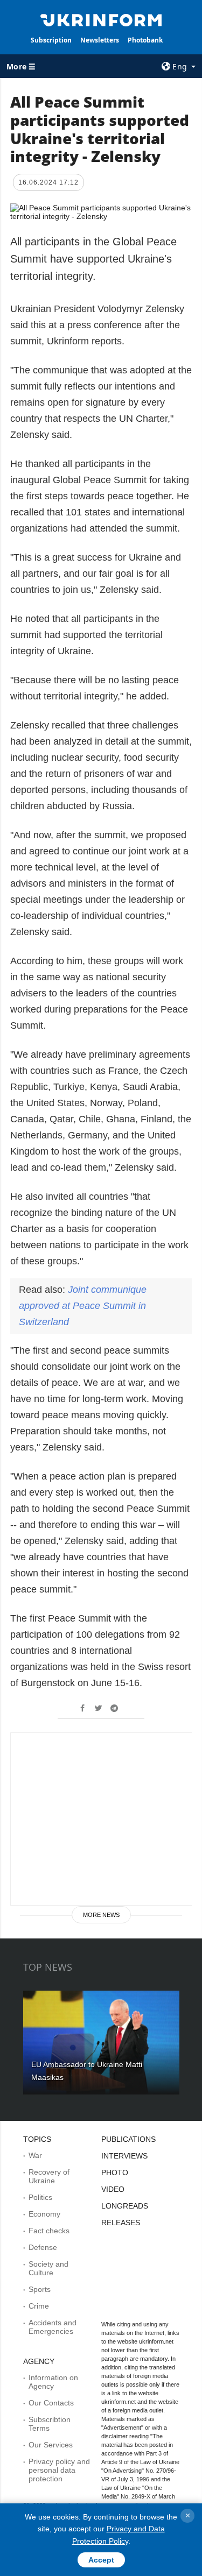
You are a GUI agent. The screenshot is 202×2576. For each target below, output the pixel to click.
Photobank (145, 40)
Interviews (124, 2156)
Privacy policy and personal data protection (59, 2470)
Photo (115, 2172)
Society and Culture (48, 2268)
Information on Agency (53, 2382)
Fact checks (49, 2231)
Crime (39, 2306)
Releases (121, 2223)
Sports (40, 2289)
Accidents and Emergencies (53, 2327)
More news (101, 1915)
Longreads (125, 2206)
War (35, 2155)
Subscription (51, 40)
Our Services (51, 2445)
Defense (43, 2247)
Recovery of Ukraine (49, 2176)
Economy (44, 2214)
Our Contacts (51, 2403)
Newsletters (100, 40)
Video (113, 2189)
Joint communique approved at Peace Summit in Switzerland (83, 1306)
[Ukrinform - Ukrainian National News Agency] (101, 19)
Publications (128, 2139)
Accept (101, 2560)
